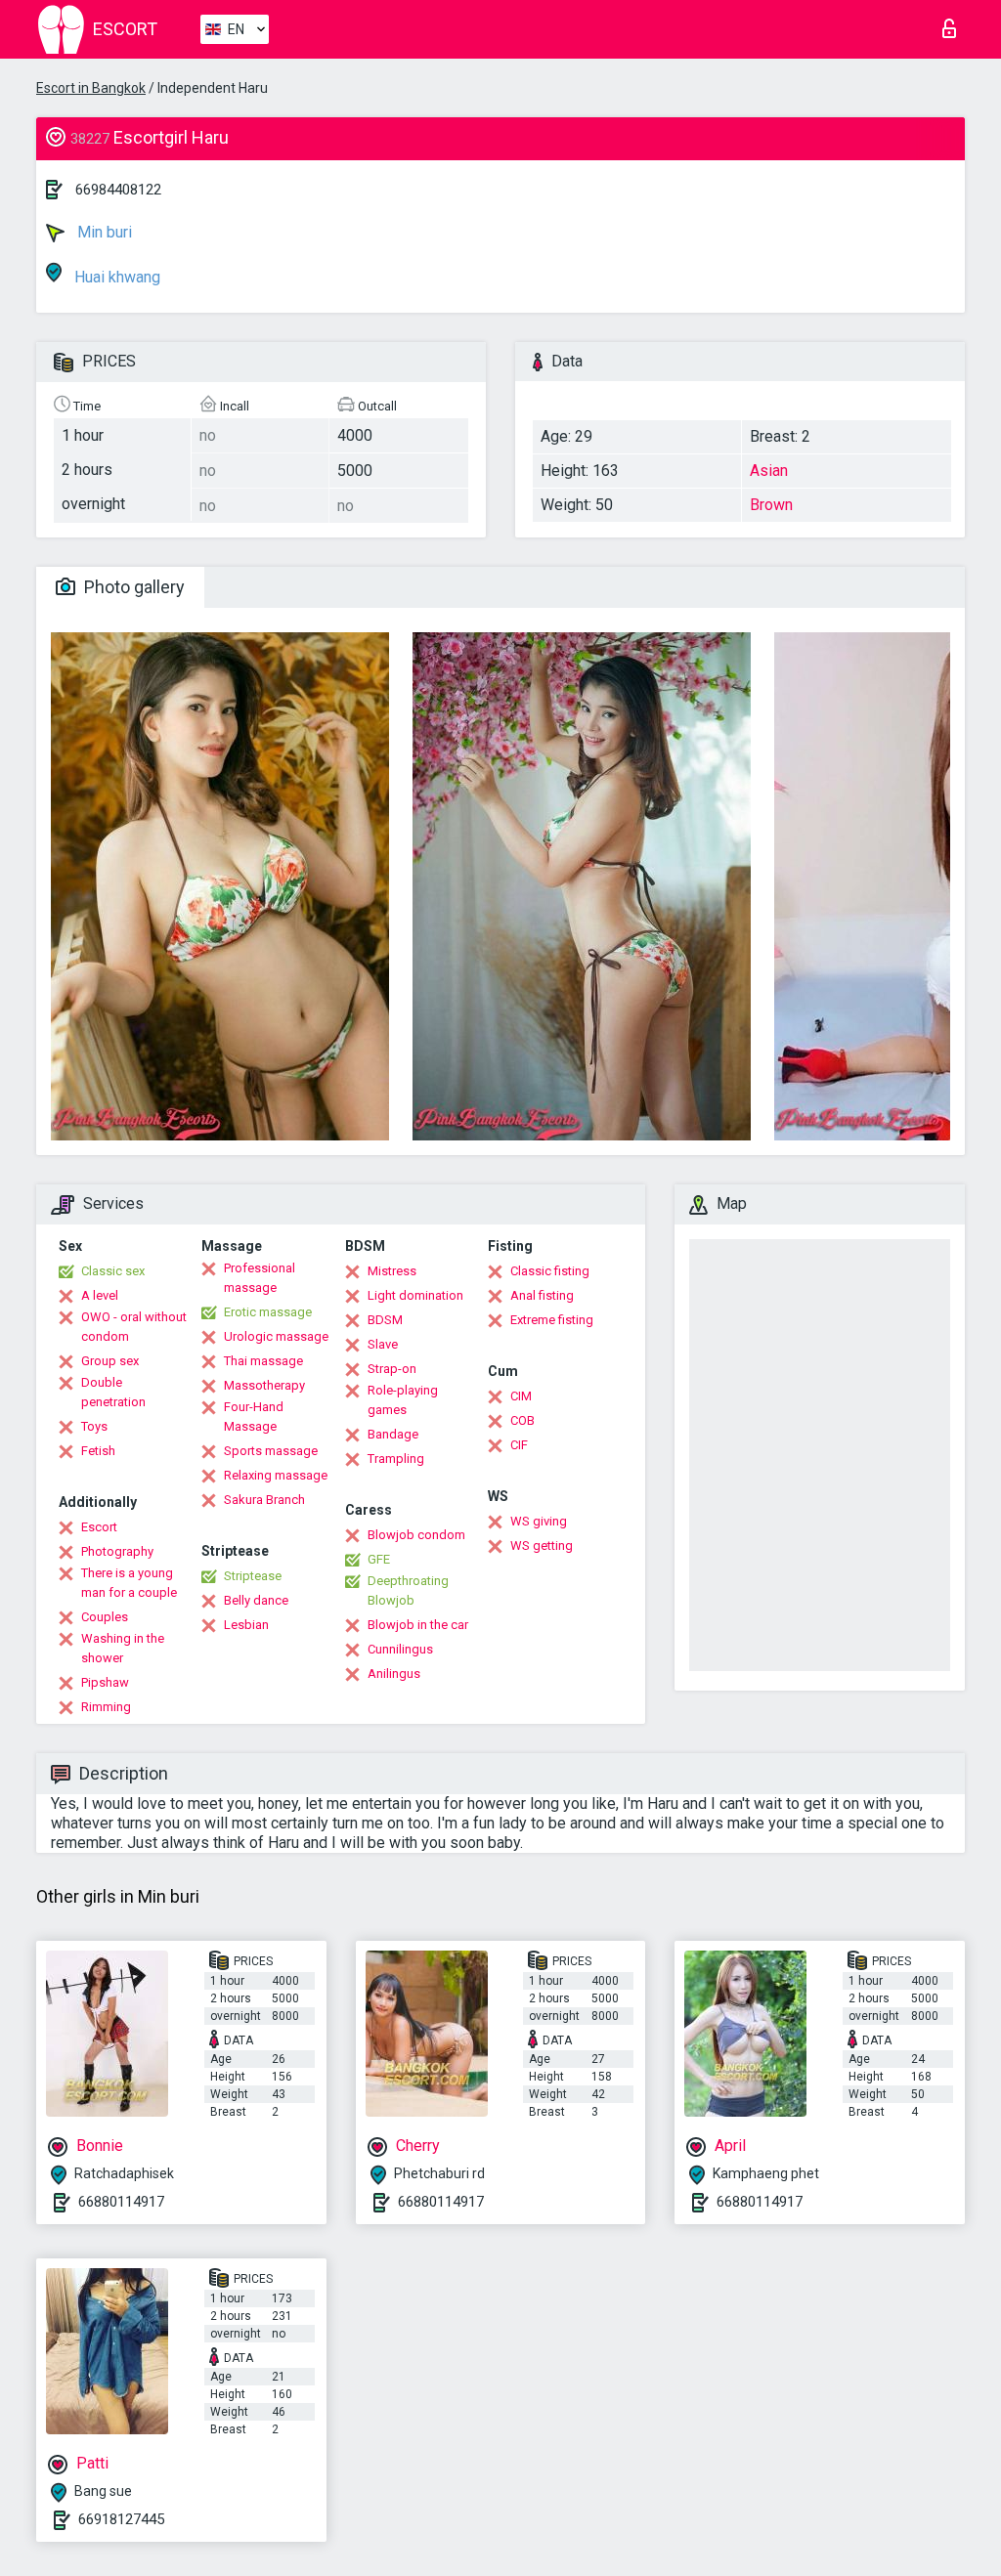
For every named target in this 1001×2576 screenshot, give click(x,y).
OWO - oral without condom (134, 1327)
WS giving (539, 1521)
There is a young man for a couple (129, 1583)
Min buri (103, 232)
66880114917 (121, 2202)
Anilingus (394, 1674)
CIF (519, 1445)
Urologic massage (276, 1336)
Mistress (392, 1271)
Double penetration (113, 1392)
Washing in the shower (123, 1648)
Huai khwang (115, 277)
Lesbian (246, 1625)
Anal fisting (542, 1295)
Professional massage (260, 1278)
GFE (379, 1559)
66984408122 (118, 190)
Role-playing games (403, 1400)
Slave (383, 1344)
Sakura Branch (264, 1500)
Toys (94, 1426)
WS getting (542, 1546)
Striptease (253, 1576)
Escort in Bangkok (91, 88)
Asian (769, 471)
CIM (521, 1396)
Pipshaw (105, 1682)
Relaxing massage (276, 1475)
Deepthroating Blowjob (408, 1590)
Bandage (393, 1434)
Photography (117, 1551)
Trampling (396, 1459)
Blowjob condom (416, 1535)
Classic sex (113, 1271)
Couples (105, 1617)
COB (522, 1420)
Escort (99, 1527)
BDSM (385, 1320)
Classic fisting (550, 1271)
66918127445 (121, 2519)
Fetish (98, 1451)
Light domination (415, 1295)
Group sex (110, 1361)
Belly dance (256, 1600)
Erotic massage (268, 1312)
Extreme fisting (552, 1320)
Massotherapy (264, 1385)
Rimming (106, 1707)
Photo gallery (132, 587)
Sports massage (271, 1451)
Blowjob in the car (418, 1625)
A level (100, 1295)
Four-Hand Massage (254, 1417)
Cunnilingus (400, 1649)
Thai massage (263, 1361)
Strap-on (392, 1369)
